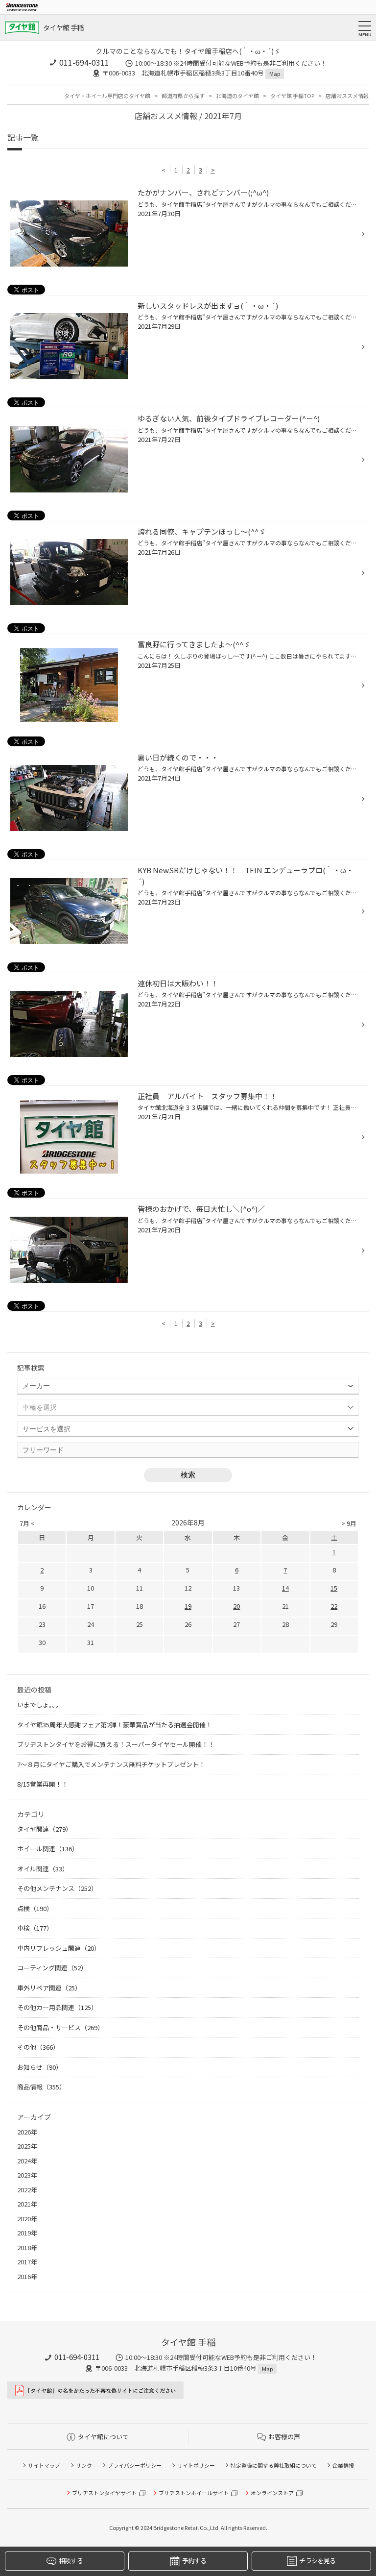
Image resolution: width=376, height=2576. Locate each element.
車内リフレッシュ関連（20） (59, 1948)
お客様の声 (284, 2437)
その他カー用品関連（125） (57, 2007)
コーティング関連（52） (52, 1968)
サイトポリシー (196, 2465)
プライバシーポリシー (135, 2465)
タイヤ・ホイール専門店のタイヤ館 (107, 96)
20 (236, 1606)
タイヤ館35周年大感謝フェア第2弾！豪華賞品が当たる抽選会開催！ (115, 1725)
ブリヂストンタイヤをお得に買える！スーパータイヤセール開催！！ (116, 1744)
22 (334, 1606)
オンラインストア (272, 2493)
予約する (194, 2561)
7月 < (27, 1523)
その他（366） (38, 2047)
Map (275, 74)
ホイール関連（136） (48, 1849)
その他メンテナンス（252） (57, 1888)
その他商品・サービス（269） (60, 2027)
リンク (84, 2465)
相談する (71, 2561)
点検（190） (35, 1908)
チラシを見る (317, 2561)
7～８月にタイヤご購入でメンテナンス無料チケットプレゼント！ (111, 1764)
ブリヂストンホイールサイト (194, 2493)
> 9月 (349, 1523)
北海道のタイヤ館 (237, 96)
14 (285, 1588)
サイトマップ (44, 2465)
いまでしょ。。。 (40, 1705)
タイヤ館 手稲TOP (292, 96)
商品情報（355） (41, 2087)
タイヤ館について (103, 2437)
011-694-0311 (84, 62)
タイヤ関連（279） (45, 1829)
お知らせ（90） (40, 2067)
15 (334, 1588)
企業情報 (343, 2465)
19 (188, 1606)
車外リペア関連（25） (49, 1988)
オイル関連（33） (43, 1869)
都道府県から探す (183, 96)
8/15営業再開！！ (43, 1784)
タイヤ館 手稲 (63, 27)
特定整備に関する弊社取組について (274, 2465)
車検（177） (35, 1928)
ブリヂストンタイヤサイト (104, 2493)
